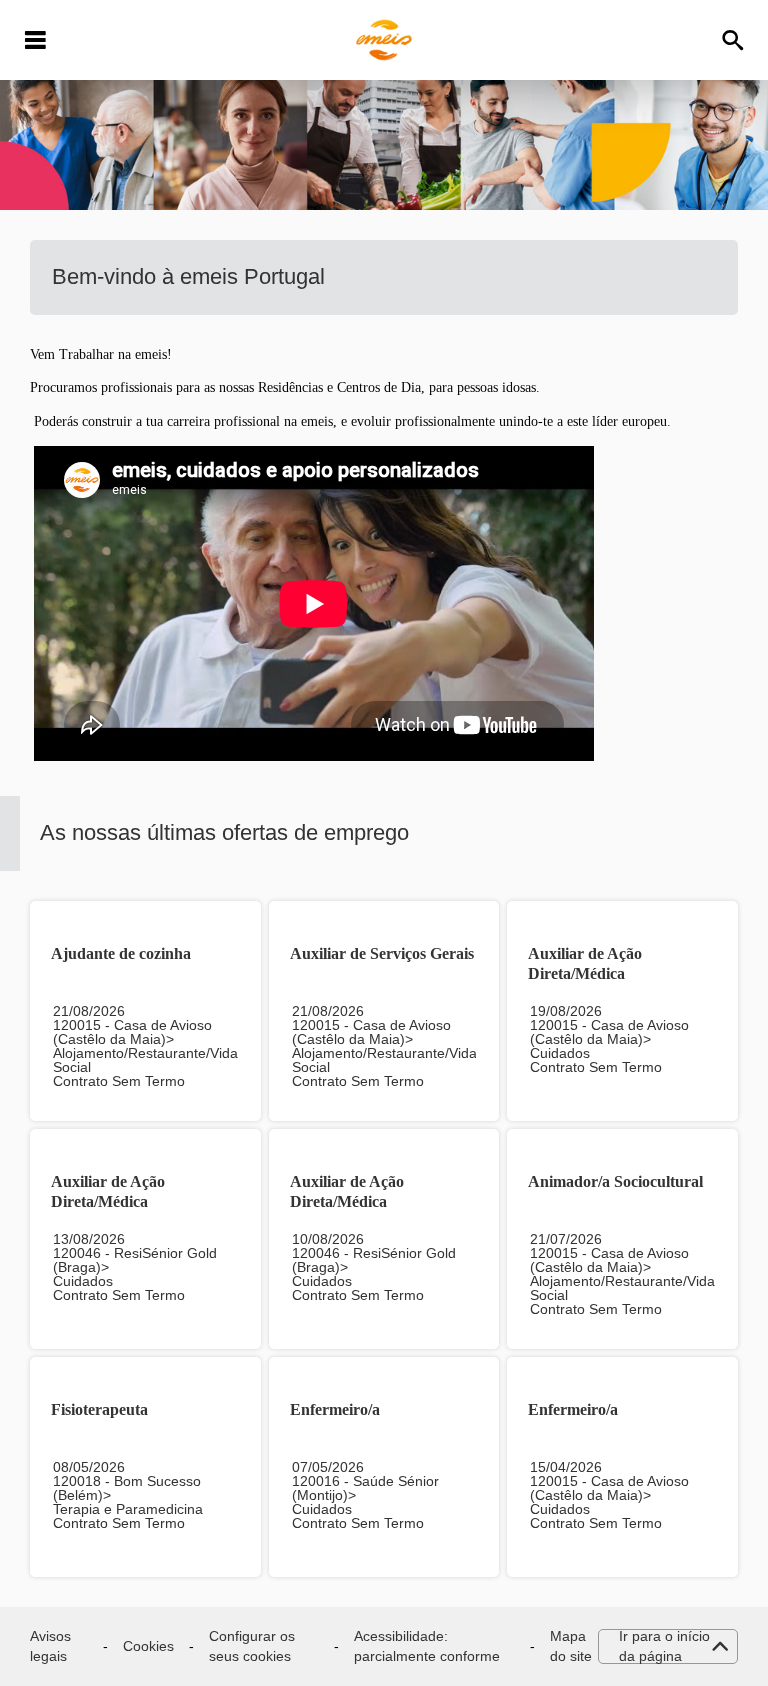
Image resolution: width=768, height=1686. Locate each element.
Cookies (148, 1646)
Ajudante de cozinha (121, 953)
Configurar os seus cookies (252, 1646)
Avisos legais (50, 1646)
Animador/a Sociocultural (615, 1181)
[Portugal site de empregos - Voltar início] (384, 40)
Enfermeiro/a (335, 1409)
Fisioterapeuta (99, 1409)
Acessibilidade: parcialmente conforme (427, 1646)
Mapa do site (571, 1646)
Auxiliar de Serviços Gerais (382, 953)
